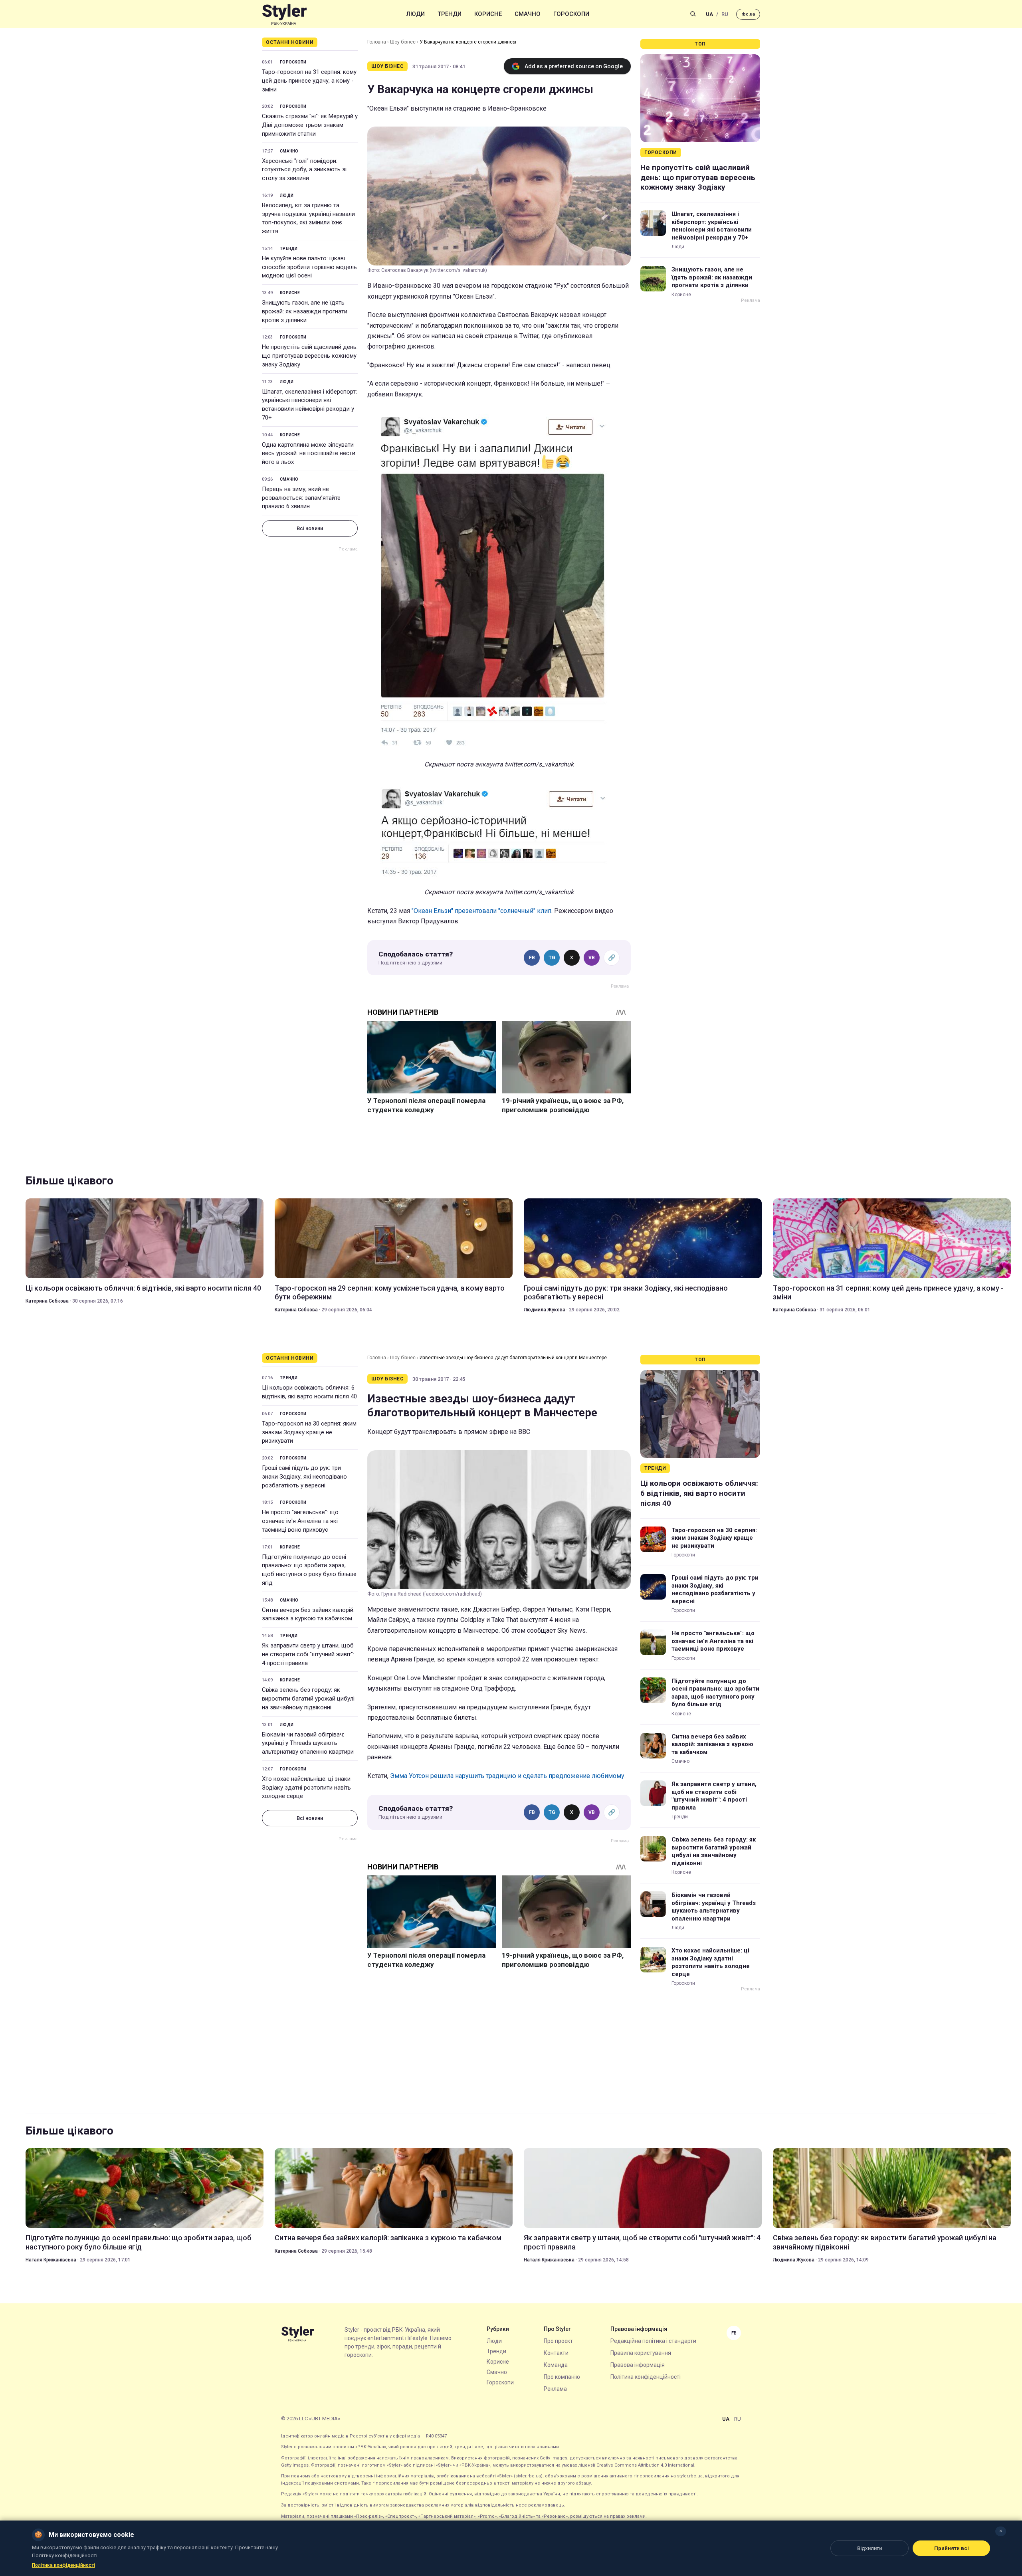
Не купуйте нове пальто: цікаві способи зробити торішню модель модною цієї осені (309, 267)
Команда (556, 2365)
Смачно (528, 14)
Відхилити (869, 2548)
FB (532, 958)
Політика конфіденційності (646, 2377)
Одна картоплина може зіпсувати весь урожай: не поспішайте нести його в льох (309, 453)
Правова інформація (638, 2365)
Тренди (450, 14)
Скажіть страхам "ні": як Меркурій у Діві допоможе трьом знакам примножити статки (310, 125)
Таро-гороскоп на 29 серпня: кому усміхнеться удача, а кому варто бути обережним (390, 1292)
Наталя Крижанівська (51, 2260)
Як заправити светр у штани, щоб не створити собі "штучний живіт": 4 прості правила (308, 1654)
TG (552, 958)
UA (709, 14)
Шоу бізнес (403, 42)
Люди (416, 14)
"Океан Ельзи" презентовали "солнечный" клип (481, 911)
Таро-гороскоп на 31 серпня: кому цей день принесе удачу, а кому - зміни (309, 81)
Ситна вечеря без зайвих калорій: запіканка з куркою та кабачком (308, 1614)
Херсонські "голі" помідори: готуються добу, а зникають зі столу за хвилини (304, 170)
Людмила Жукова (545, 1310)
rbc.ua (748, 14)
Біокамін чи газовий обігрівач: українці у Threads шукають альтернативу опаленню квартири (308, 1743)
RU (725, 14)
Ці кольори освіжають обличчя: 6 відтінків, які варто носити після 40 (143, 1288)
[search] (693, 14)
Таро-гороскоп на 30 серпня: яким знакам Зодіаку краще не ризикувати (309, 1432)
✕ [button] (1001, 2531)
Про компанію (562, 2377)
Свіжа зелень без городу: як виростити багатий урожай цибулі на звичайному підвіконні (308, 1699)
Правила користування (641, 2353)
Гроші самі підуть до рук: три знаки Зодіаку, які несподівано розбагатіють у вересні (626, 1292)
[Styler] (284, 14)
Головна (377, 42)
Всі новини (310, 528)
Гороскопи (571, 14)
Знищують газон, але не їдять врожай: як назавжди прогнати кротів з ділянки (305, 311)
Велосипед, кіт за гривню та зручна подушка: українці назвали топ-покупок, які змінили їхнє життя (308, 218)
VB (592, 958)
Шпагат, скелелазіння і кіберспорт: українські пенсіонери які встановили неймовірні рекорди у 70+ (309, 405)
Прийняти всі (952, 2548)
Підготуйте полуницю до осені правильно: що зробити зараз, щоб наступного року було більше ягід (309, 1570)
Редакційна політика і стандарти (653, 2341)
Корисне (488, 14)
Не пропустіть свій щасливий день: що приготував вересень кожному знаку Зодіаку (310, 356)
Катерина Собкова (47, 1301)
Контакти (556, 2353)
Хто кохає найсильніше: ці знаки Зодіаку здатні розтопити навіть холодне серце (306, 1788)
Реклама (555, 2389)
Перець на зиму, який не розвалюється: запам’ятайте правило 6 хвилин (301, 498)
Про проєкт (558, 2341)
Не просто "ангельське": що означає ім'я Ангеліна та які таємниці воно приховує (300, 1521)
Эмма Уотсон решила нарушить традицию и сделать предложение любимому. (508, 1776)
